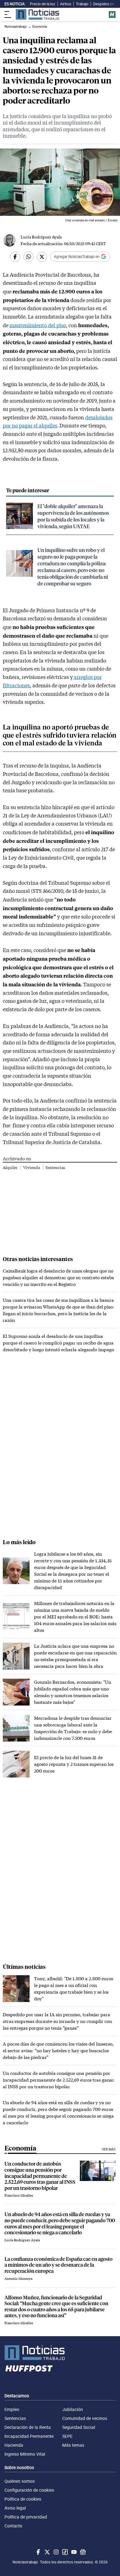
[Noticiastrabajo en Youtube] (73, 2552)
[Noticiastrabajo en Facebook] (38, 2552)
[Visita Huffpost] (112, 15)
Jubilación (73, 2409)
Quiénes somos (20, 2481)
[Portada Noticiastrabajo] (60, 2353)
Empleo (12, 2409)
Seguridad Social (79, 2427)
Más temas (73, 2445)
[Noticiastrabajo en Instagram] (56, 2552)
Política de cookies (23, 2499)
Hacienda (14, 2445)
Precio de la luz (43, 4)
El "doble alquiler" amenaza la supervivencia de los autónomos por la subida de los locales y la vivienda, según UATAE (73, 516)
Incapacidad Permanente (29, 2436)
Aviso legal (15, 2508)
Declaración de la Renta (28, 2427)
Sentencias (55, 1167)
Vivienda (32, 1167)
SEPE (67, 2436)
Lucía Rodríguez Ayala (41, 237)
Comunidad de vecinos (85, 2418)
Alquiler (11, 1167)
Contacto (13, 2526)
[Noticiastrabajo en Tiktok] (64, 2552)
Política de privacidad (26, 2517)
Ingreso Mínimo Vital (25, 2454)
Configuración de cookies (29, 2490)
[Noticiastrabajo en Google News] (82, 2552)
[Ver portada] (37, 14)
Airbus (66, 4)
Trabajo (82, 4)
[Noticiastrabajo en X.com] (47, 2552)
